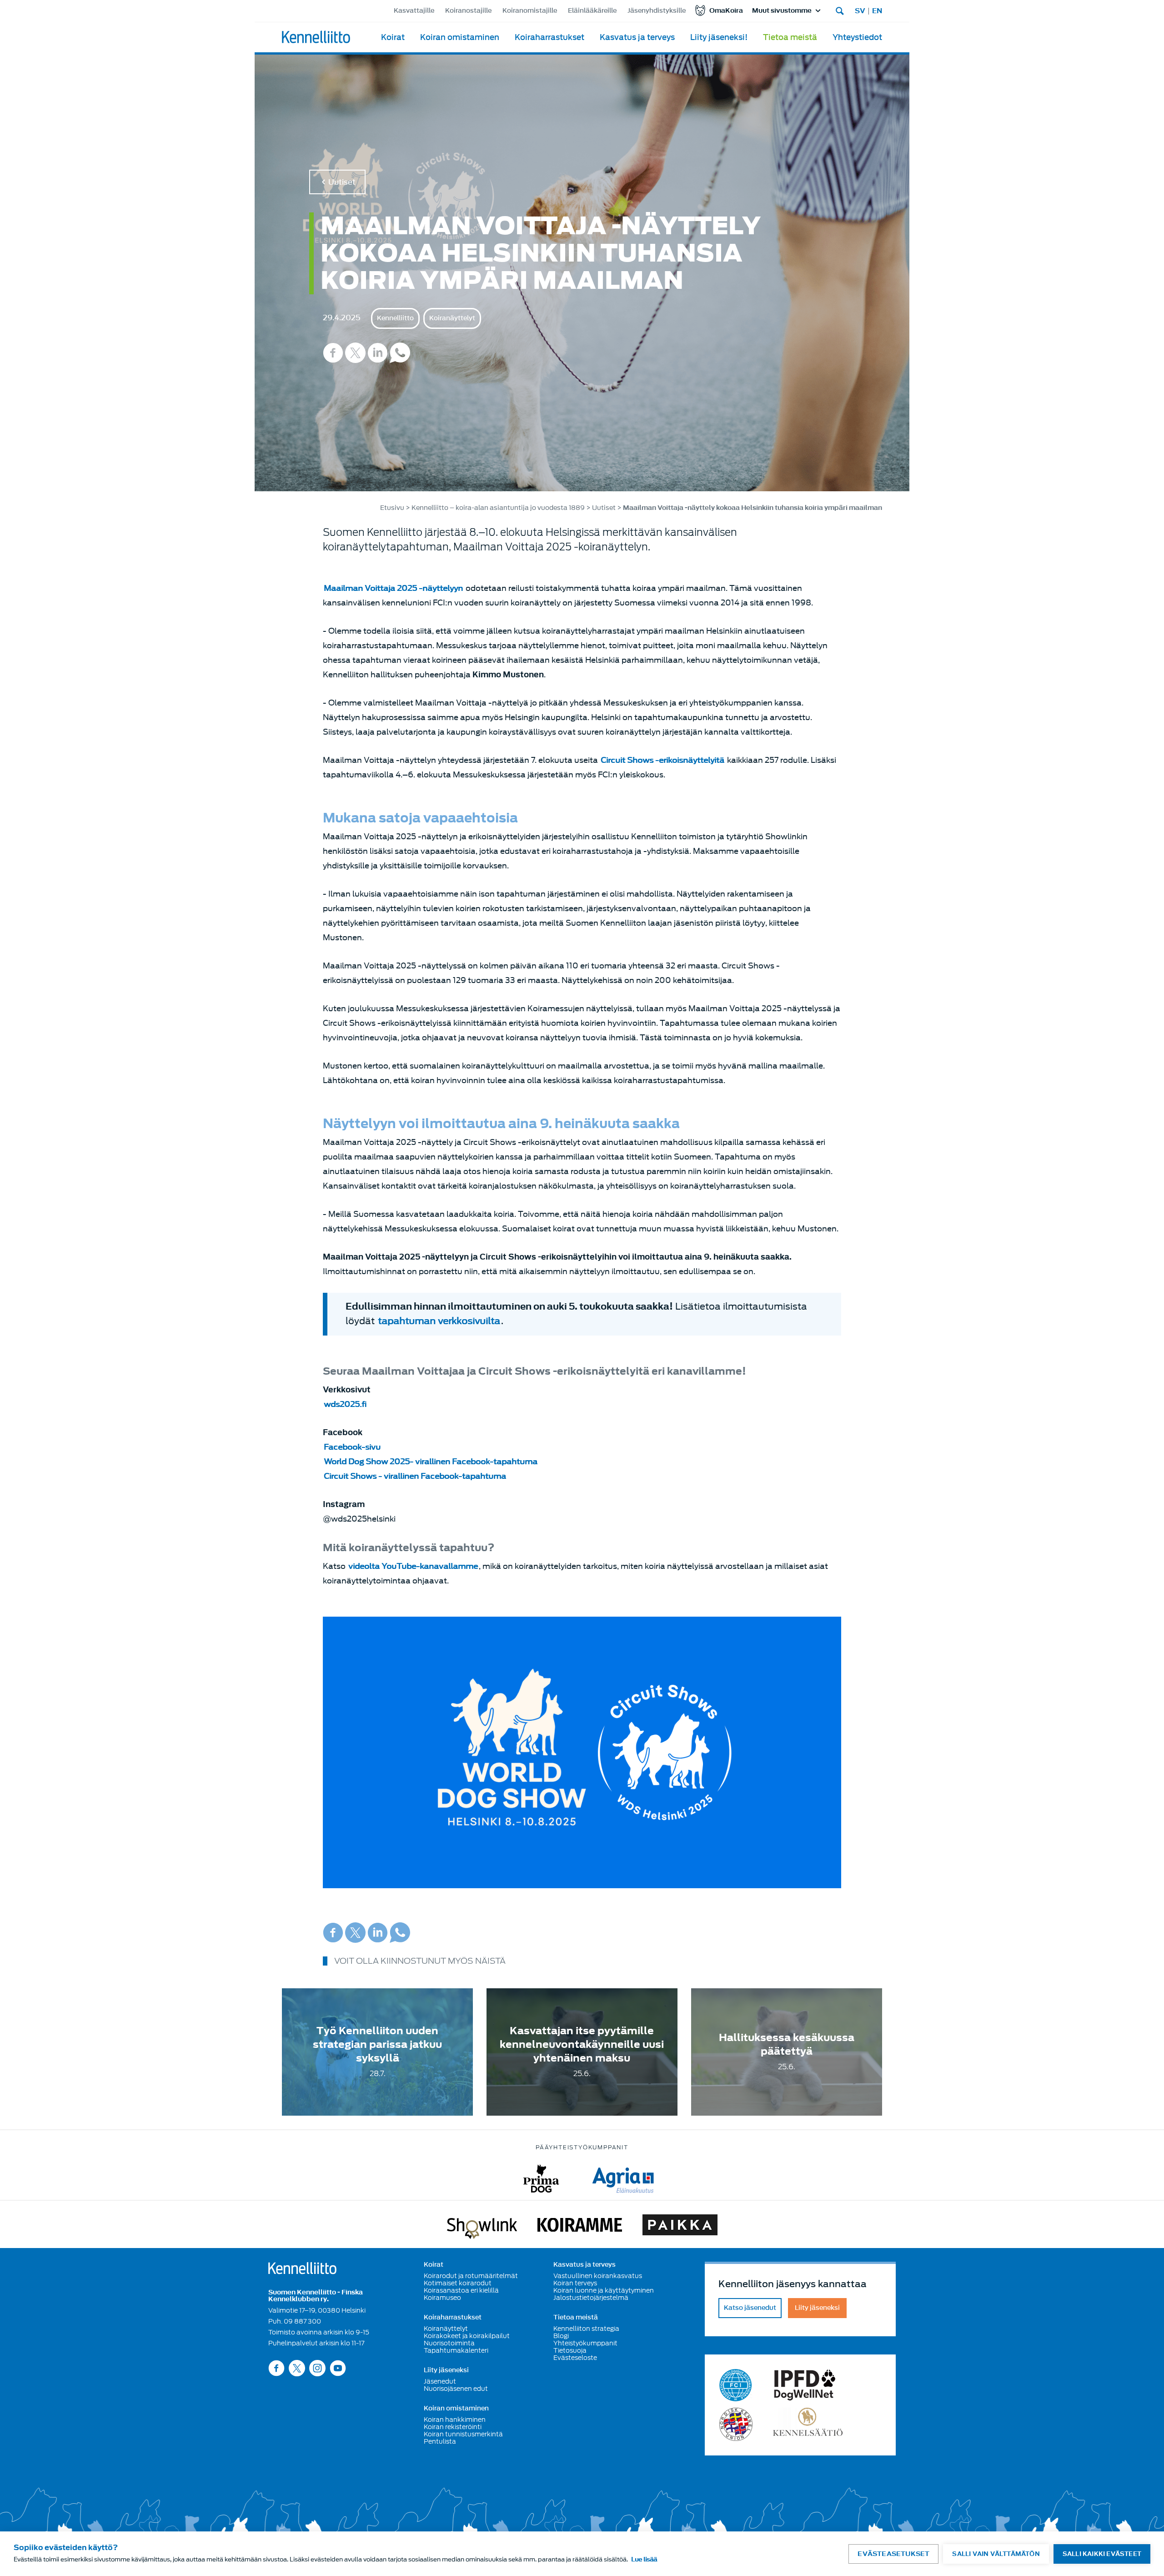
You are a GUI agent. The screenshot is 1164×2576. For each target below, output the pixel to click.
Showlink (482, 2227)
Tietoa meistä (790, 38)
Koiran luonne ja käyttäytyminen (604, 2290)
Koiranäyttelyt (452, 318)
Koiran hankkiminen (455, 2420)
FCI (736, 2385)
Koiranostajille (468, 11)
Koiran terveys (575, 2283)
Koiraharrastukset (549, 38)
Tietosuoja (570, 2350)
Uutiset (342, 182)
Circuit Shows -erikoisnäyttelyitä (662, 760)
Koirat (393, 38)
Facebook (333, 353)
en (877, 11)
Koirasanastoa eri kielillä (461, 2290)
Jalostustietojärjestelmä (591, 2298)
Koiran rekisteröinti (453, 2427)
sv (860, 11)
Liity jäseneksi (446, 2370)
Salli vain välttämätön (996, 2554)
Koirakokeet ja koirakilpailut (467, 2336)
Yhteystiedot (857, 38)
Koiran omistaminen (460, 38)
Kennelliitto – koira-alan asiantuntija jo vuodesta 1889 (498, 508)
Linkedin (378, 353)
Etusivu (392, 508)
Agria (623, 2179)
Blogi (561, 2336)
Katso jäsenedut (750, 2308)
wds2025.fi (345, 1404)
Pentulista (440, 2441)
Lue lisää (644, 2559)
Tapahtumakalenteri (456, 2350)
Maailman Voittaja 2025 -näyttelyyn (393, 588)
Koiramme (580, 2227)
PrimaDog (541, 2179)
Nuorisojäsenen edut (456, 2389)
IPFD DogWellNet (805, 2385)
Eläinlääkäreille (592, 11)
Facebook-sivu (352, 1447)
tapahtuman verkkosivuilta (439, 1321)
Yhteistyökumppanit (585, 2343)
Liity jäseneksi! (719, 38)
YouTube (338, 2368)
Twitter (355, 353)
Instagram (317, 2368)
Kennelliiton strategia (586, 2329)
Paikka (680, 2227)
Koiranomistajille (530, 11)
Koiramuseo (442, 2298)
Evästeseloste (575, 2358)
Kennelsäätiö (808, 2424)
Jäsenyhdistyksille (657, 11)
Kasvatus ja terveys (637, 38)
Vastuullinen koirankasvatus (598, 2276)
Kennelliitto (395, 318)
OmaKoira (726, 11)
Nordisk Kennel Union (736, 2424)
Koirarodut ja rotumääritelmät (471, 2276)
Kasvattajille (414, 11)
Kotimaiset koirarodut (458, 2283)
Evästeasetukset (893, 2554)
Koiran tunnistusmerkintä (463, 2434)
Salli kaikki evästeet (1102, 2554)
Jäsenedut (440, 2381)
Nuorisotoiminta (449, 2343)
